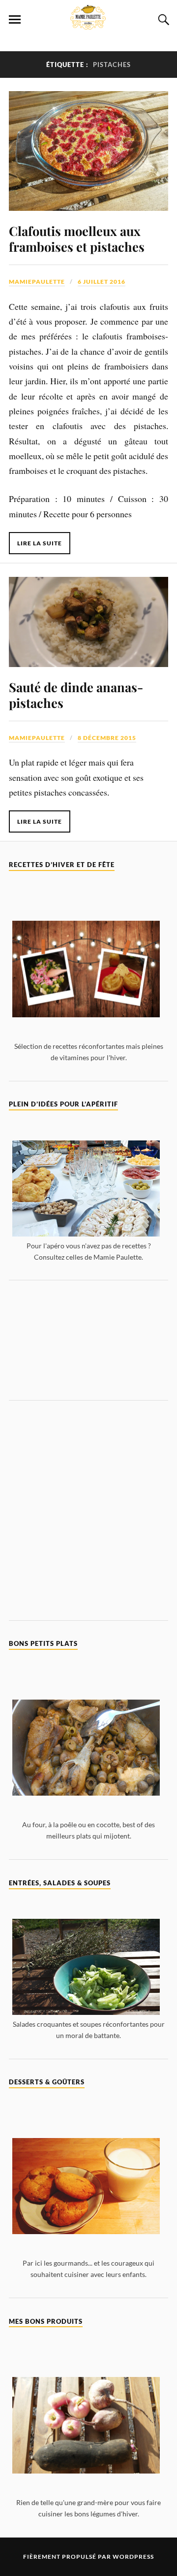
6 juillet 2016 (102, 282)
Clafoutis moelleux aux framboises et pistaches (77, 238)
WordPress (133, 2557)
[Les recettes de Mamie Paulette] (88, 24)
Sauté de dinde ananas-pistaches (76, 695)
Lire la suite (40, 543)
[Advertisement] (88, 1340)
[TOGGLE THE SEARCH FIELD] (162, 20)
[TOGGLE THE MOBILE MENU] (15, 20)
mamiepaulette (37, 282)
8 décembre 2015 (107, 738)
